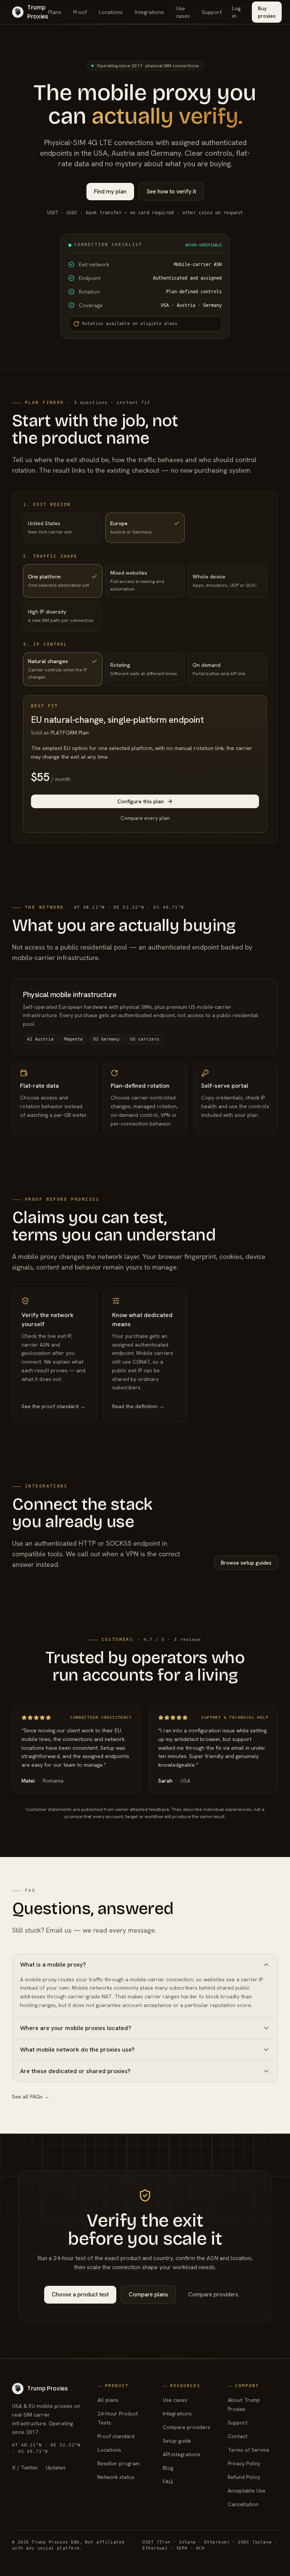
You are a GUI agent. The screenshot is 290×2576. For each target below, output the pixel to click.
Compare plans (148, 2295)
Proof (80, 12)
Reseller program (119, 2463)
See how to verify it (171, 192)
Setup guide (177, 2441)
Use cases (183, 12)
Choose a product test (80, 2295)
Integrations (149, 12)
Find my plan (110, 192)
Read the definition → (138, 1406)
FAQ (168, 2482)
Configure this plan (141, 801)
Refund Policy (244, 2477)
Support (212, 12)
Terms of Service (248, 2450)
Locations (111, 12)
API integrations (182, 2454)
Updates (56, 2468)
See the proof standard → (53, 1406)
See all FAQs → (31, 2097)
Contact (238, 2436)
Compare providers (213, 2295)
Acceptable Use (247, 2491)
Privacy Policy (244, 2463)
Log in (237, 12)
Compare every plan (145, 818)
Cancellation (243, 2504)
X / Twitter (25, 2468)
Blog (168, 2468)
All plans (108, 2400)
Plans (55, 12)
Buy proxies (267, 12)
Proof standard (116, 2436)
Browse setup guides (246, 1563)
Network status (116, 2477)
